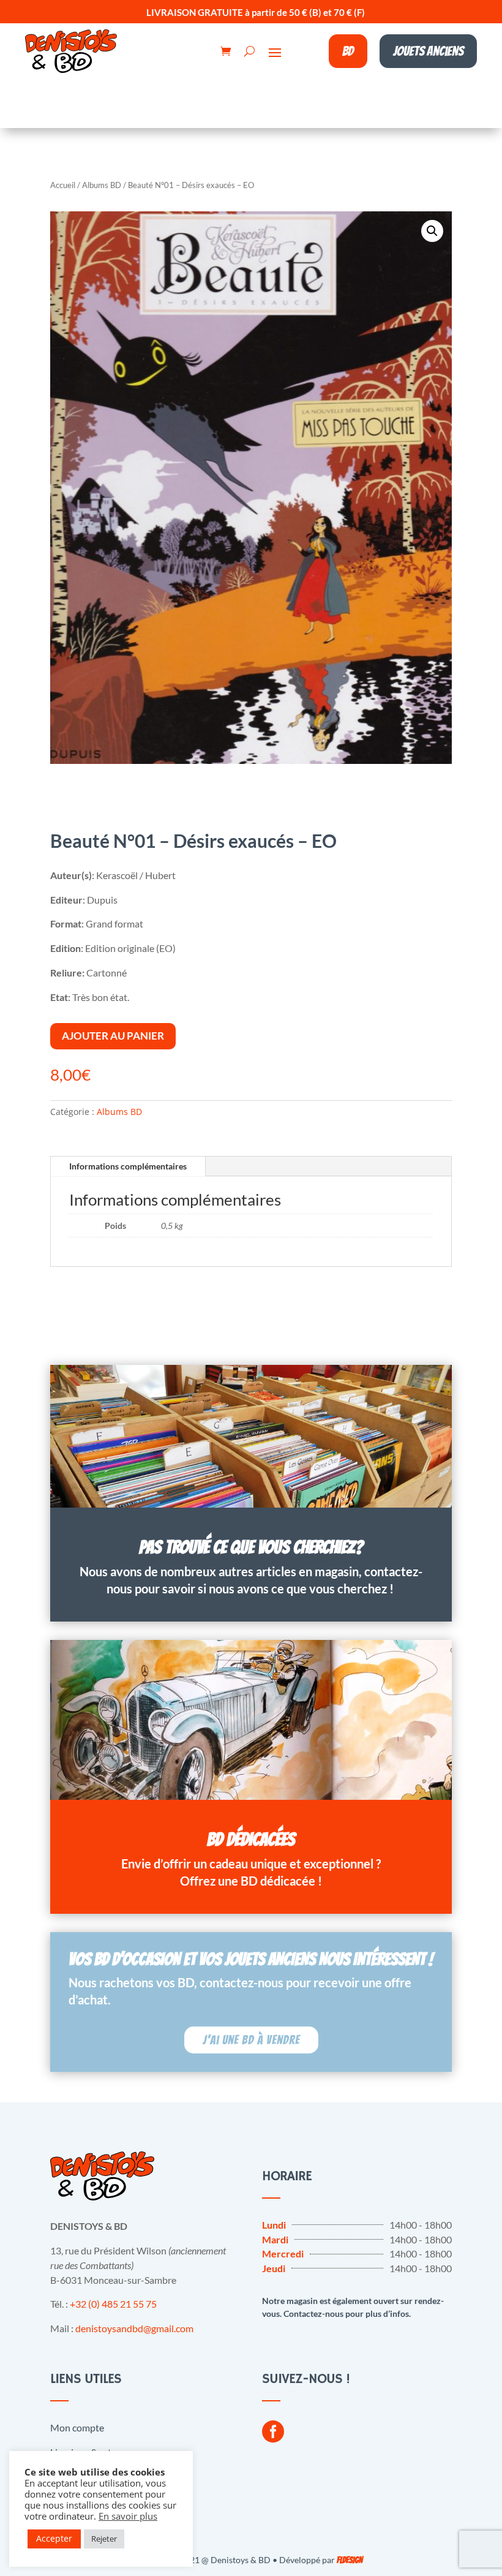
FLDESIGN (350, 2560)
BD (348, 51)
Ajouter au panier (113, 1036)
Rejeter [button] (104, 2539)
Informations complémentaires (128, 1166)
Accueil (63, 185)
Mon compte (77, 2427)
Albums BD (102, 185)
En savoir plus (128, 2516)
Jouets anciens (428, 51)
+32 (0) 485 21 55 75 (113, 2304)
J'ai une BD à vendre (251, 2040)
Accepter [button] (54, 2538)
